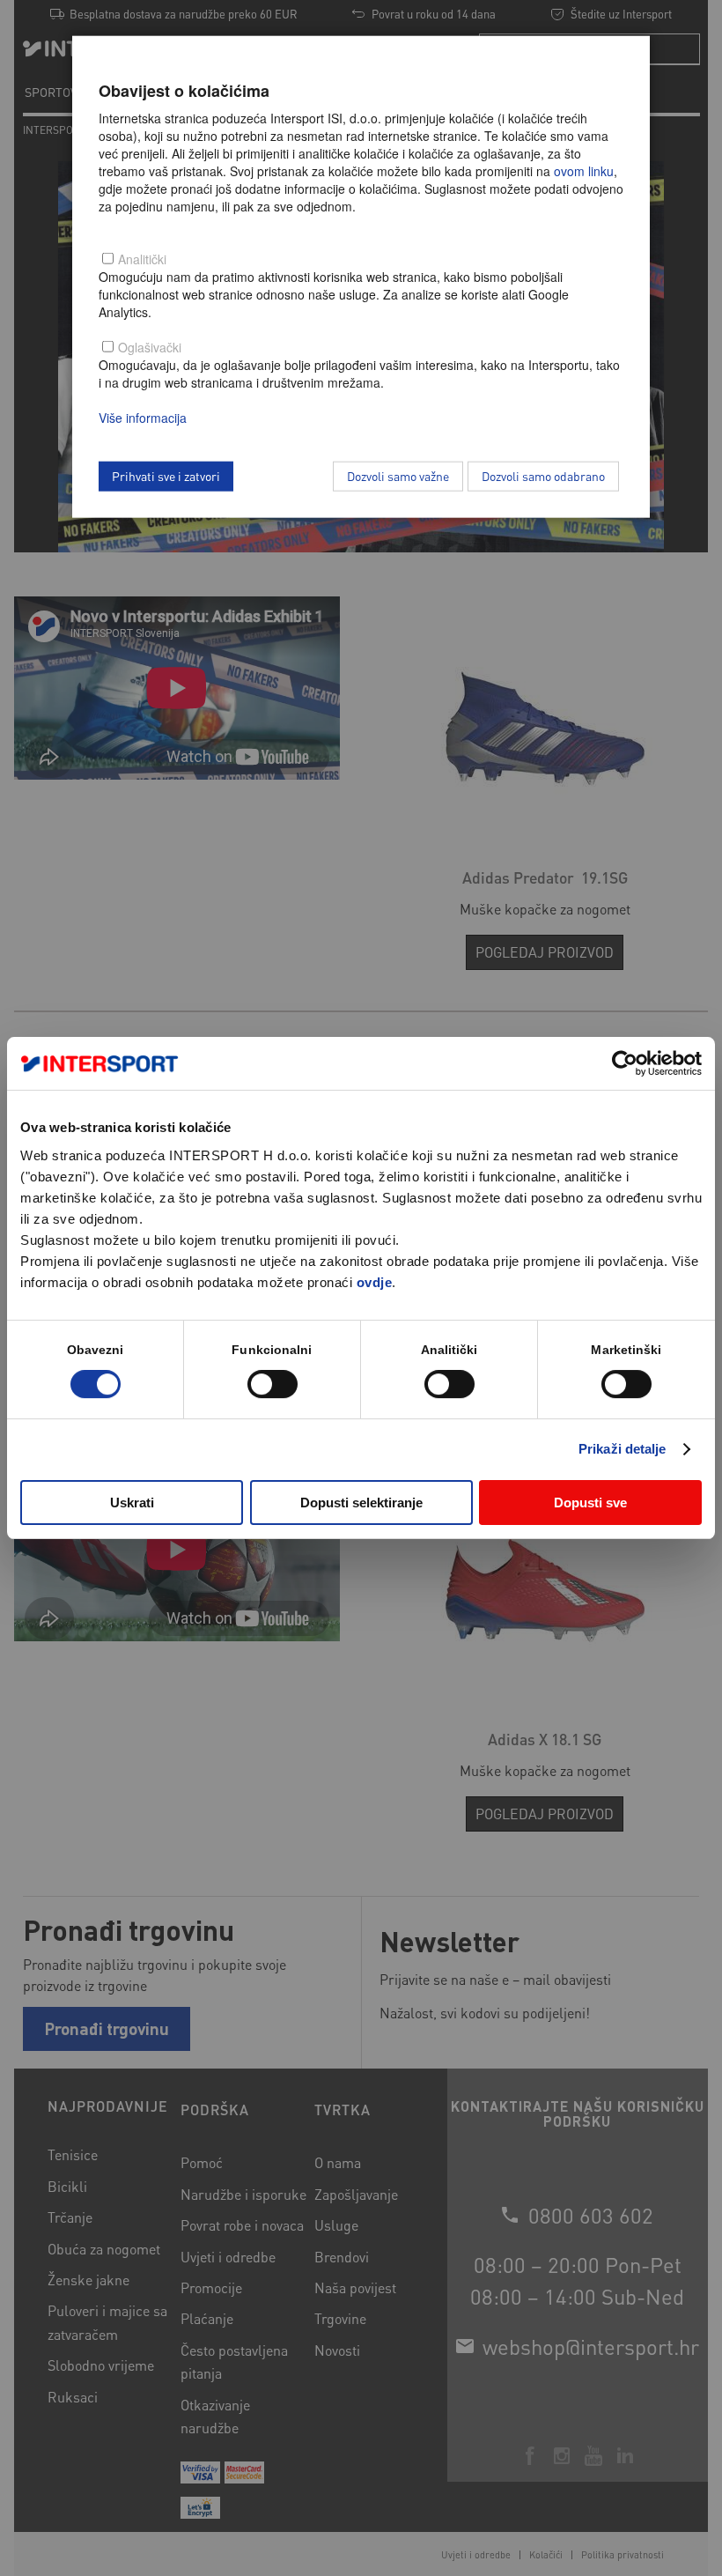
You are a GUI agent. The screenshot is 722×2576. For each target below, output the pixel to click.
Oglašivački (150, 347)
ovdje (375, 1282)
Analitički (142, 259)
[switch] (273, 1384)
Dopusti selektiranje (361, 1503)
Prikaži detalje (623, 1449)
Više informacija (143, 418)
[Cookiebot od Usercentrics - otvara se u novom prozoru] (625, 1063)
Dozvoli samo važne (398, 476)
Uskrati (132, 1503)
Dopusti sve (590, 1503)
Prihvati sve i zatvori (166, 476)
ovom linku (584, 171)
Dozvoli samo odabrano (543, 476)
